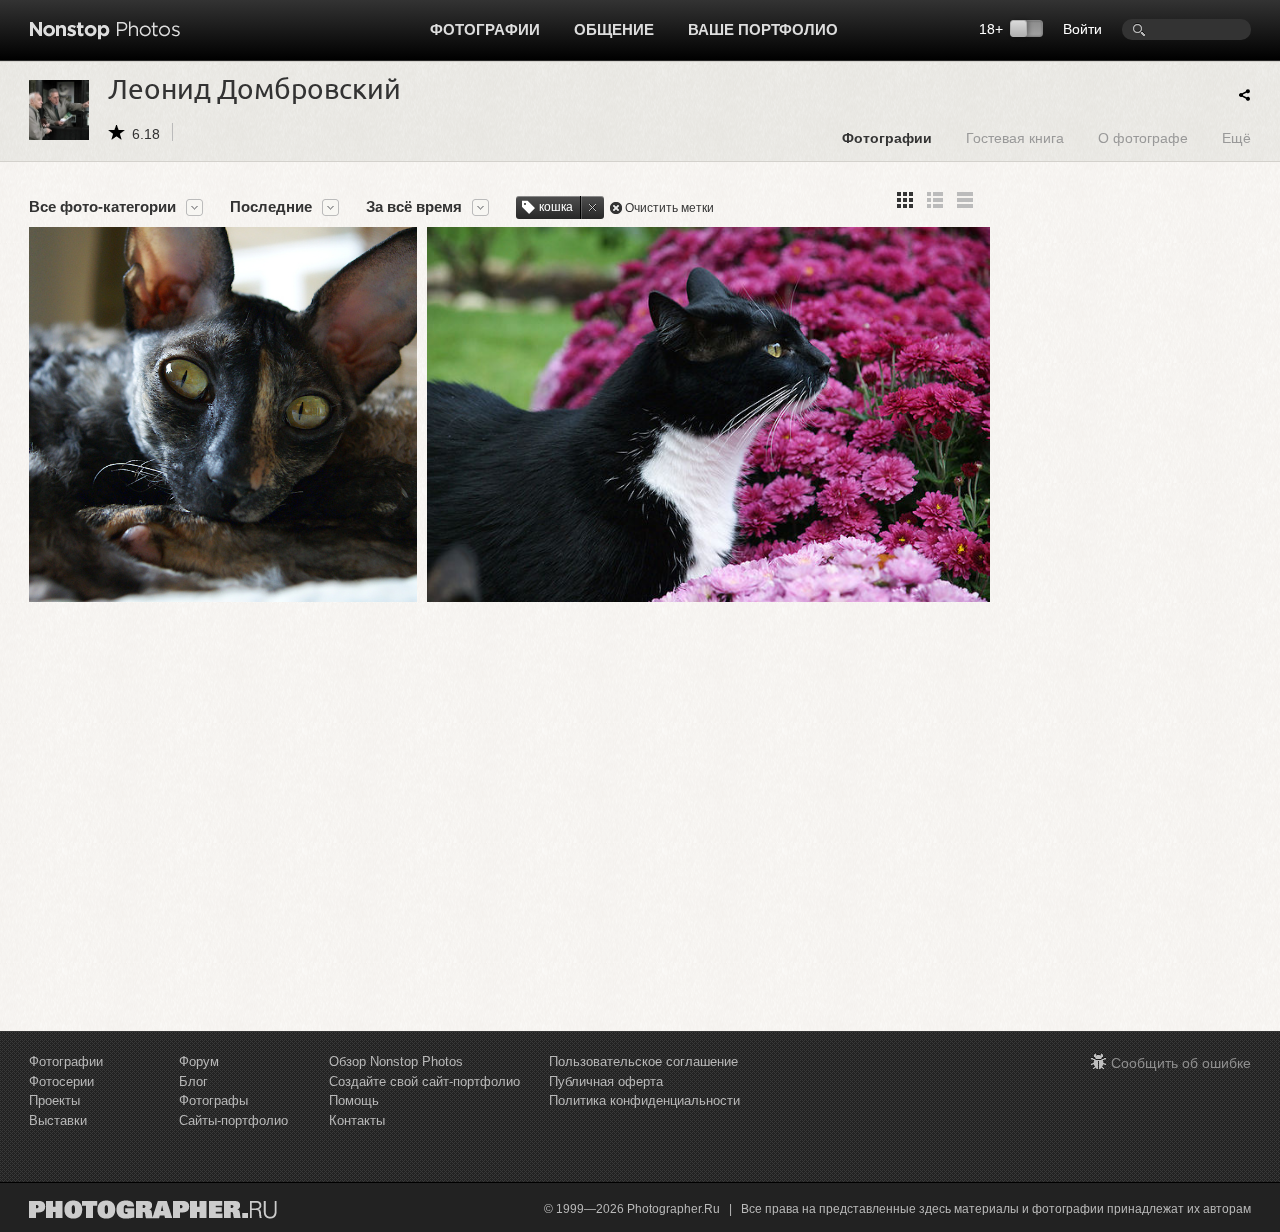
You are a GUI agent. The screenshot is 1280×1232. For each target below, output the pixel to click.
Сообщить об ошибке (1181, 1063)
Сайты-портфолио (233, 1120)
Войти (1082, 29)
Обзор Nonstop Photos (396, 1061)
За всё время (414, 207)
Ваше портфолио (763, 29)
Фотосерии (61, 1081)
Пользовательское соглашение (643, 1061)
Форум (199, 1061)
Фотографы (213, 1100)
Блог (193, 1081)
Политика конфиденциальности (644, 1100)
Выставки (58, 1120)
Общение (614, 29)
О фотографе (1143, 137)
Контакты (357, 1120)
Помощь (354, 1100)
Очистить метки (669, 208)
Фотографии (485, 29)
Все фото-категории (102, 207)
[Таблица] (935, 200)
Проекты (54, 1100)
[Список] (965, 200)
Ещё (1236, 137)
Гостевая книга (1015, 137)
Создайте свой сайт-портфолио (424, 1081)
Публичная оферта (606, 1081)
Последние (271, 207)
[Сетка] (905, 200)
